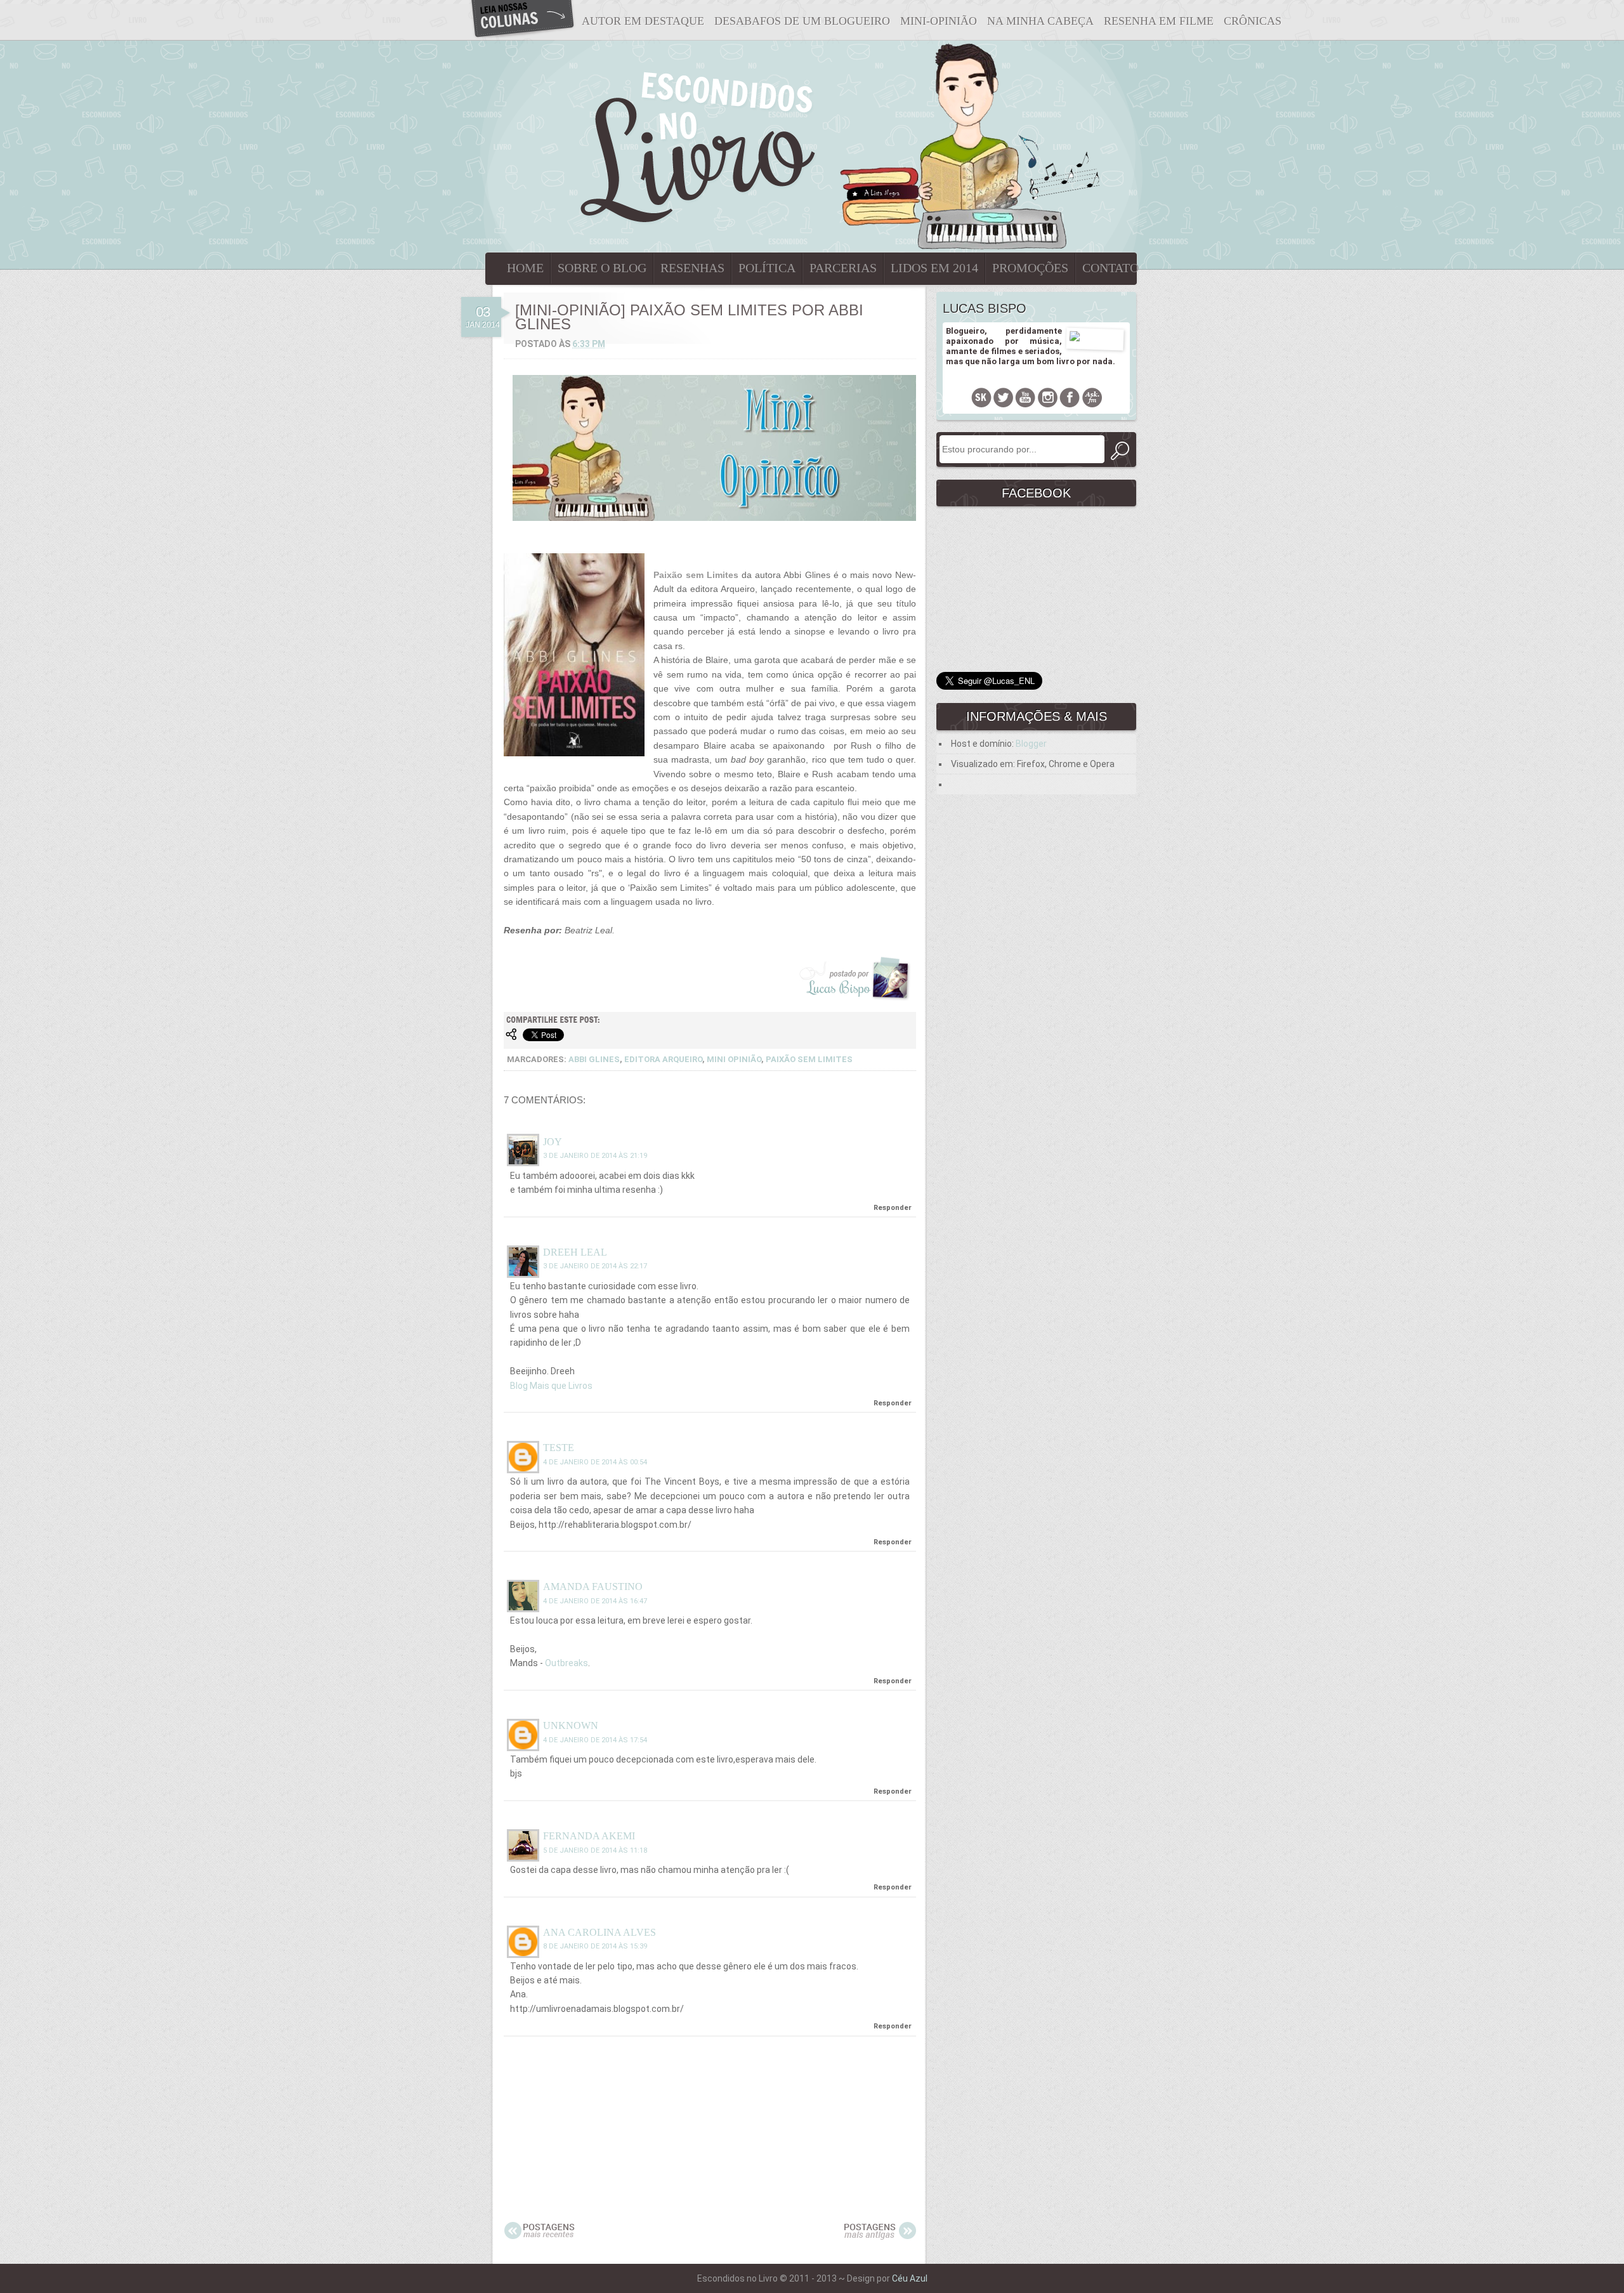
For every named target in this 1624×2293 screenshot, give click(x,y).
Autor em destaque (643, 21)
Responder (893, 1208)
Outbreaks (566, 1663)
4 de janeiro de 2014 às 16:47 (595, 1601)
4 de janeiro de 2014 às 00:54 (595, 1462)
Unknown (571, 1725)
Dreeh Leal (575, 1252)
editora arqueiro (663, 1059)
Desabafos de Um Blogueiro (802, 21)
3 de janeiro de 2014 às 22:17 (595, 1266)
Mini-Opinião (939, 21)
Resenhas (692, 268)
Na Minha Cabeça (1040, 21)
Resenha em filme (1159, 21)
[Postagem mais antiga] (880, 2237)
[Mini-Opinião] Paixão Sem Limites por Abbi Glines (689, 317)
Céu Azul (910, 2278)
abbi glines (594, 1059)
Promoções (1030, 268)
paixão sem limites (809, 1059)
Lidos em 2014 (934, 268)
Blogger (1031, 744)
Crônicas (1253, 21)
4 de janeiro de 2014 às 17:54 (595, 1740)
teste (559, 1448)
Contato (1110, 268)
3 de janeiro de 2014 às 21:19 (595, 1156)
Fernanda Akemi (589, 1836)
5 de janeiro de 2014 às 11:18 (595, 1850)
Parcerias (843, 268)
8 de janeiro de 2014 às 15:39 (595, 1946)
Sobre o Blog (602, 268)
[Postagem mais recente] (540, 2237)
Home (525, 268)
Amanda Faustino (593, 1587)
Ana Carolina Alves (599, 1932)
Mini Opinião (734, 1059)
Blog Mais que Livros (551, 1386)
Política (767, 268)
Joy (553, 1142)
